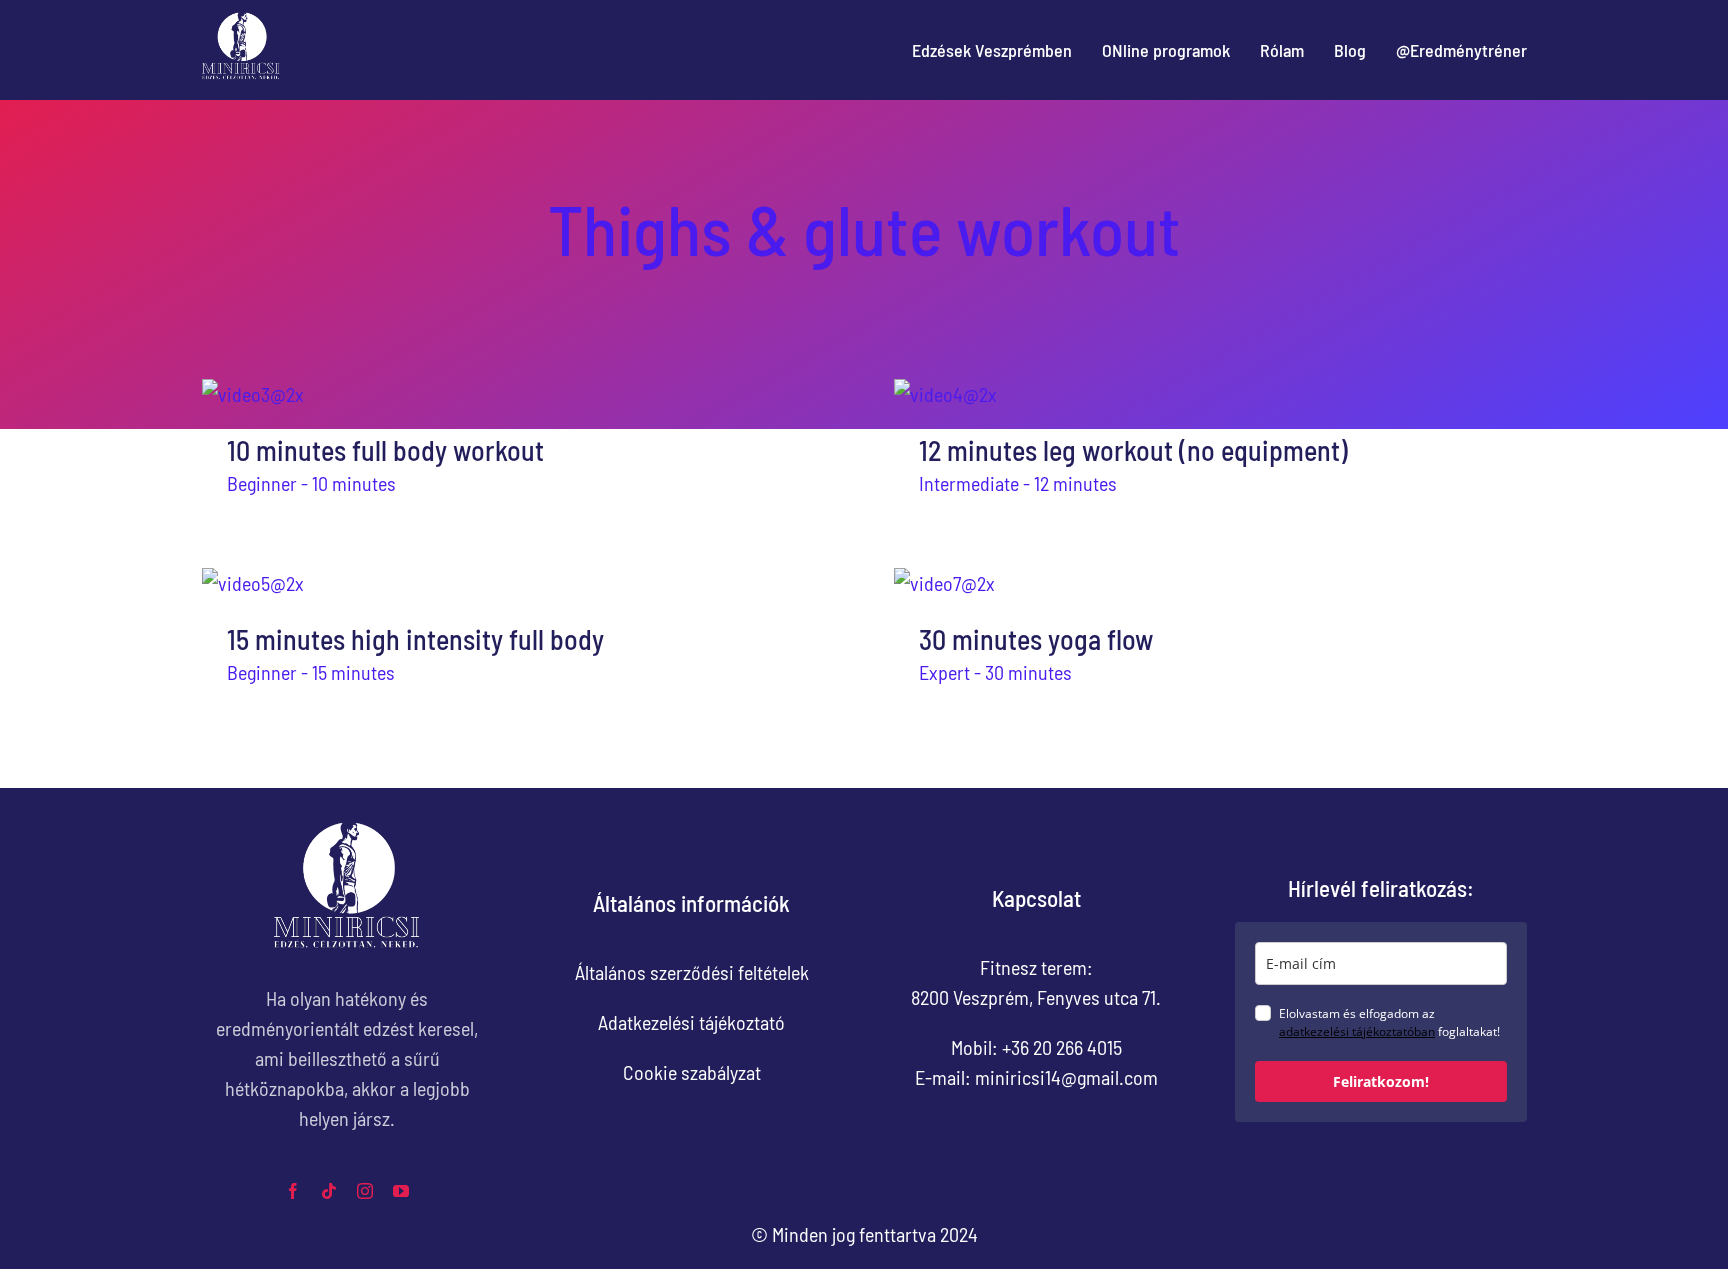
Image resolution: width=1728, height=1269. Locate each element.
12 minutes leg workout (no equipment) (1133, 450)
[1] (241, 20)
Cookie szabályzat (692, 1072)
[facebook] (293, 1191)
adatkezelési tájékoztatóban (1357, 1031)
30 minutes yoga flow (1036, 639)
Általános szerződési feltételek (692, 972)
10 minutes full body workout (385, 450)
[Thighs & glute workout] (518, 394)
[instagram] (365, 1191)
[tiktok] (329, 1191)
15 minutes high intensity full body (415, 639)
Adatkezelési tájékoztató (691, 1022)
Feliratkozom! (1381, 1081)
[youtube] (401, 1191)
